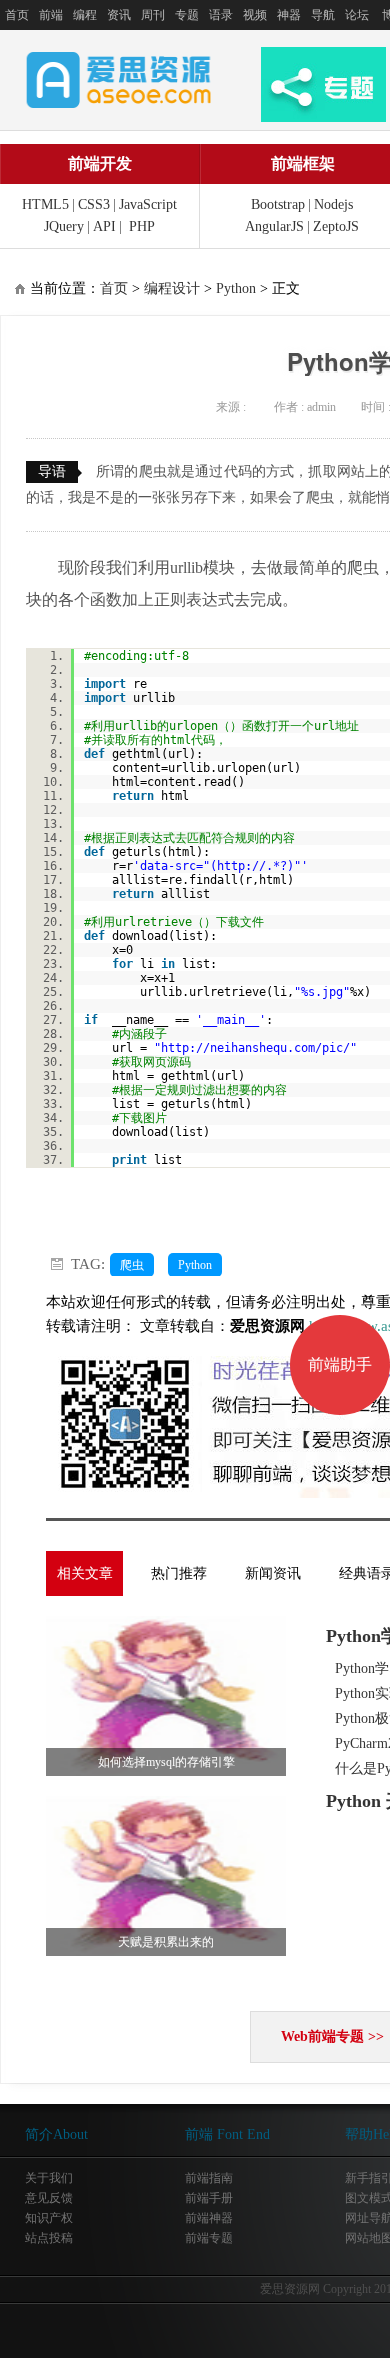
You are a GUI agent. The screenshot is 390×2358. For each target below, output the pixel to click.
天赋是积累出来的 (166, 1942)
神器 (289, 15)
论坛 (357, 15)
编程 (85, 15)
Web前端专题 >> (332, 2036)
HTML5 (45, 204)
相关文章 (85, 1573)
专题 (187, 15)
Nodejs (333, 204)
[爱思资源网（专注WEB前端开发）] (119, 79)
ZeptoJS (336, 226)
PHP (142, 226)
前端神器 (209, 2218)
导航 (323, 15)
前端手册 (209, 2198)
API (104, 226)
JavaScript (148, 204)
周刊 (153, 15)
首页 (17, 15)
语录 (221, 15)
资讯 (119, 15)
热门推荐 (179, 1573)
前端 (51, 15)
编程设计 (172, 288)
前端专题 (209, 2238)
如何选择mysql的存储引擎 (166, 1762)
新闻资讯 (273, 1573)
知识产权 (49, 2218)
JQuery (64, 226)
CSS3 (94, 204)
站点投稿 (49, 2238)
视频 (255, 15)
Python (236, 288)
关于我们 (49, 2178)
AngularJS (274, 226)
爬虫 (132, 1265)
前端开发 (100, 163)
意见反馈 (49, 2198)
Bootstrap (278, 204)
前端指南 (209, 2178)
